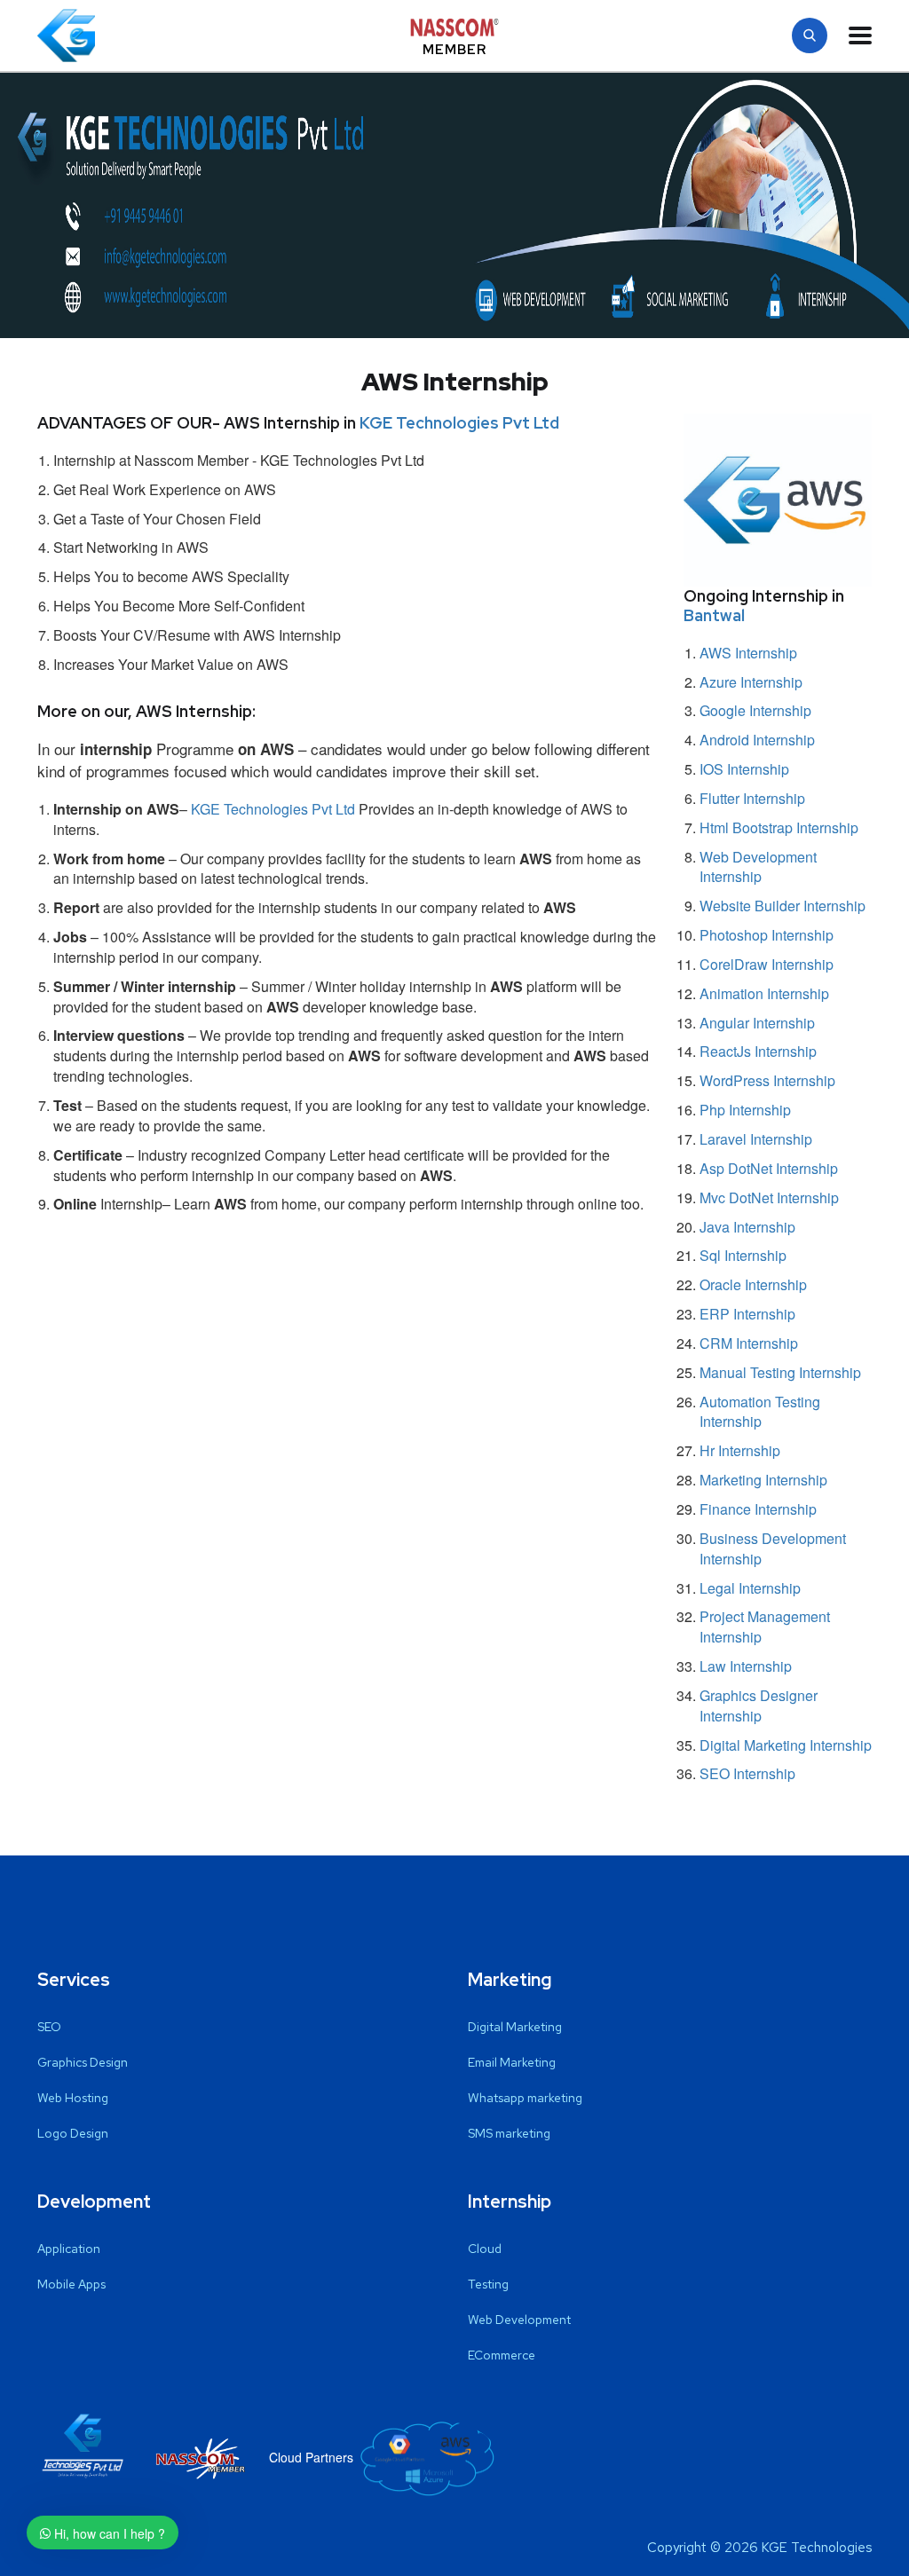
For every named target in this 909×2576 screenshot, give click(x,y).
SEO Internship (747, 1773)
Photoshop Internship (767, 935)
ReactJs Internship (758, 1051)
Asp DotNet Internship (769, 1168)
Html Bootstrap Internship (779, 827)
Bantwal (714, 615)
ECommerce (502, 2355)
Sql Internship (743, 1255)
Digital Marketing (515, 2027)
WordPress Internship (767, 1080)
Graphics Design (83, 2062)
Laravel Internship (756, 1139)
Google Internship (755, 710)
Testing (488, 2284)
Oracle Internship (753, 1284)
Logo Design (73, 2133)
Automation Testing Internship (760, 1412)
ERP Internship (747, 1314)
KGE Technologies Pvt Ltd (459, 423)
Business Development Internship (773, 1548)
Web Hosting (73, 2098)
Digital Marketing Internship (786, 1745)
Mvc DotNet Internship (769, 1197)
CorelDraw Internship (767, 964)
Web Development (519, 2320)
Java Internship (747, 1227)
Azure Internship (751, 682)
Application (69, 2249)
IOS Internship (744, 769)
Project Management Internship (765, 1627)
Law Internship (746, 1666)
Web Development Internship (758, 867)
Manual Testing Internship (780, 1372)
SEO (49, 2027)
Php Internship (745, 1110)
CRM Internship (749, 1343)
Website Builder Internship (783, 906)
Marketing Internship (763, 1480)
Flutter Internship (752, 798)
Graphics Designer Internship (759, 1706)
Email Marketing (512, 2062)
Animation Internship (764, 993)
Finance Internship (758, 1509)
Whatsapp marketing (525, 2098)
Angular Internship (757, 1023)
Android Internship (757, 740)
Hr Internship (740, 1450)
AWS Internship (748, 653)
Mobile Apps (71, 2284)
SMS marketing (509, 2133)
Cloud (485, 2249)
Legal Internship (750, 1588)
